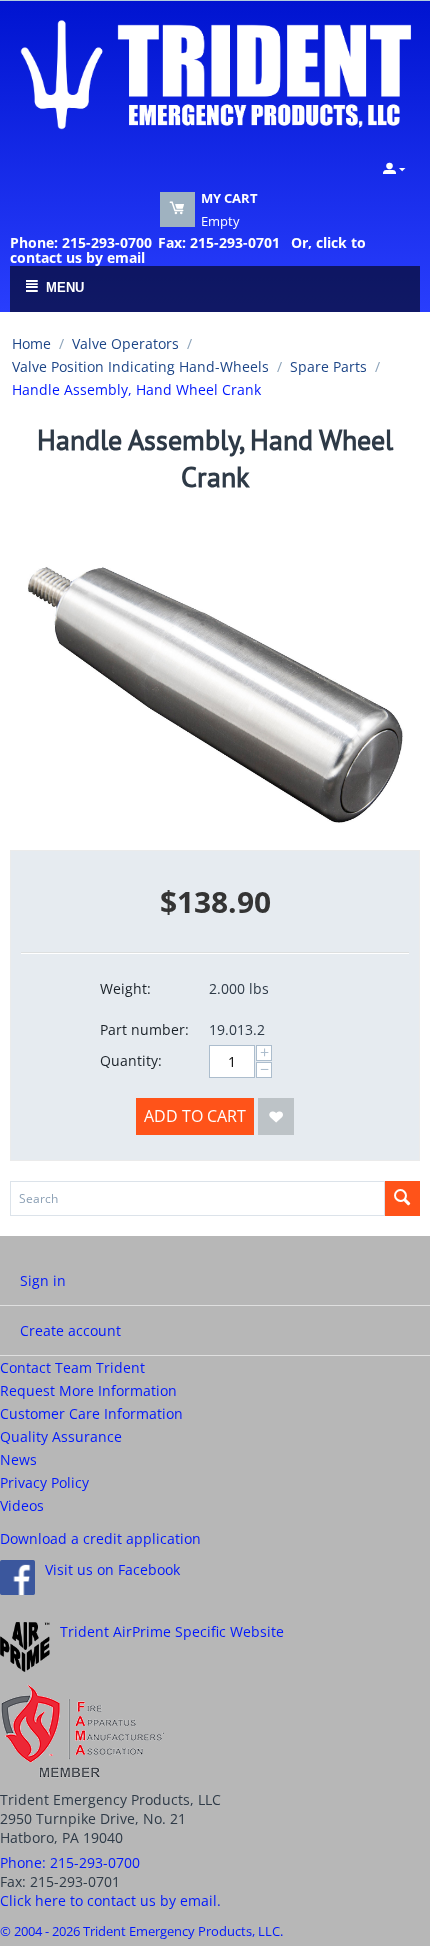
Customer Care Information (91, 1413)
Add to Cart (195, 1116)
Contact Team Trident (72, 1367)
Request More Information (88, 1390)
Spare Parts (328, 366)
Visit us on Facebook (112, 1569)
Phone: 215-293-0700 (81, 242)
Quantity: (131, 1060)
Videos (22, 1505)
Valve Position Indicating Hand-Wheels (140, 366)
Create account (70, 1330)
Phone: (70, 1862)
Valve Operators (125, 343)
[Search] (402, 1198)
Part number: (144, 1029)
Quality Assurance (61, 1436)
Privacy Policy (44, 1482)
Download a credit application (100, 1538)
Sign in (43, 1280)
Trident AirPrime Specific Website (172, 1631)
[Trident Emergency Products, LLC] (215, 73)
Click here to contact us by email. (110, 1900)
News (18, 1459)
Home (31, 343)
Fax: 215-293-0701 (219, 242)
